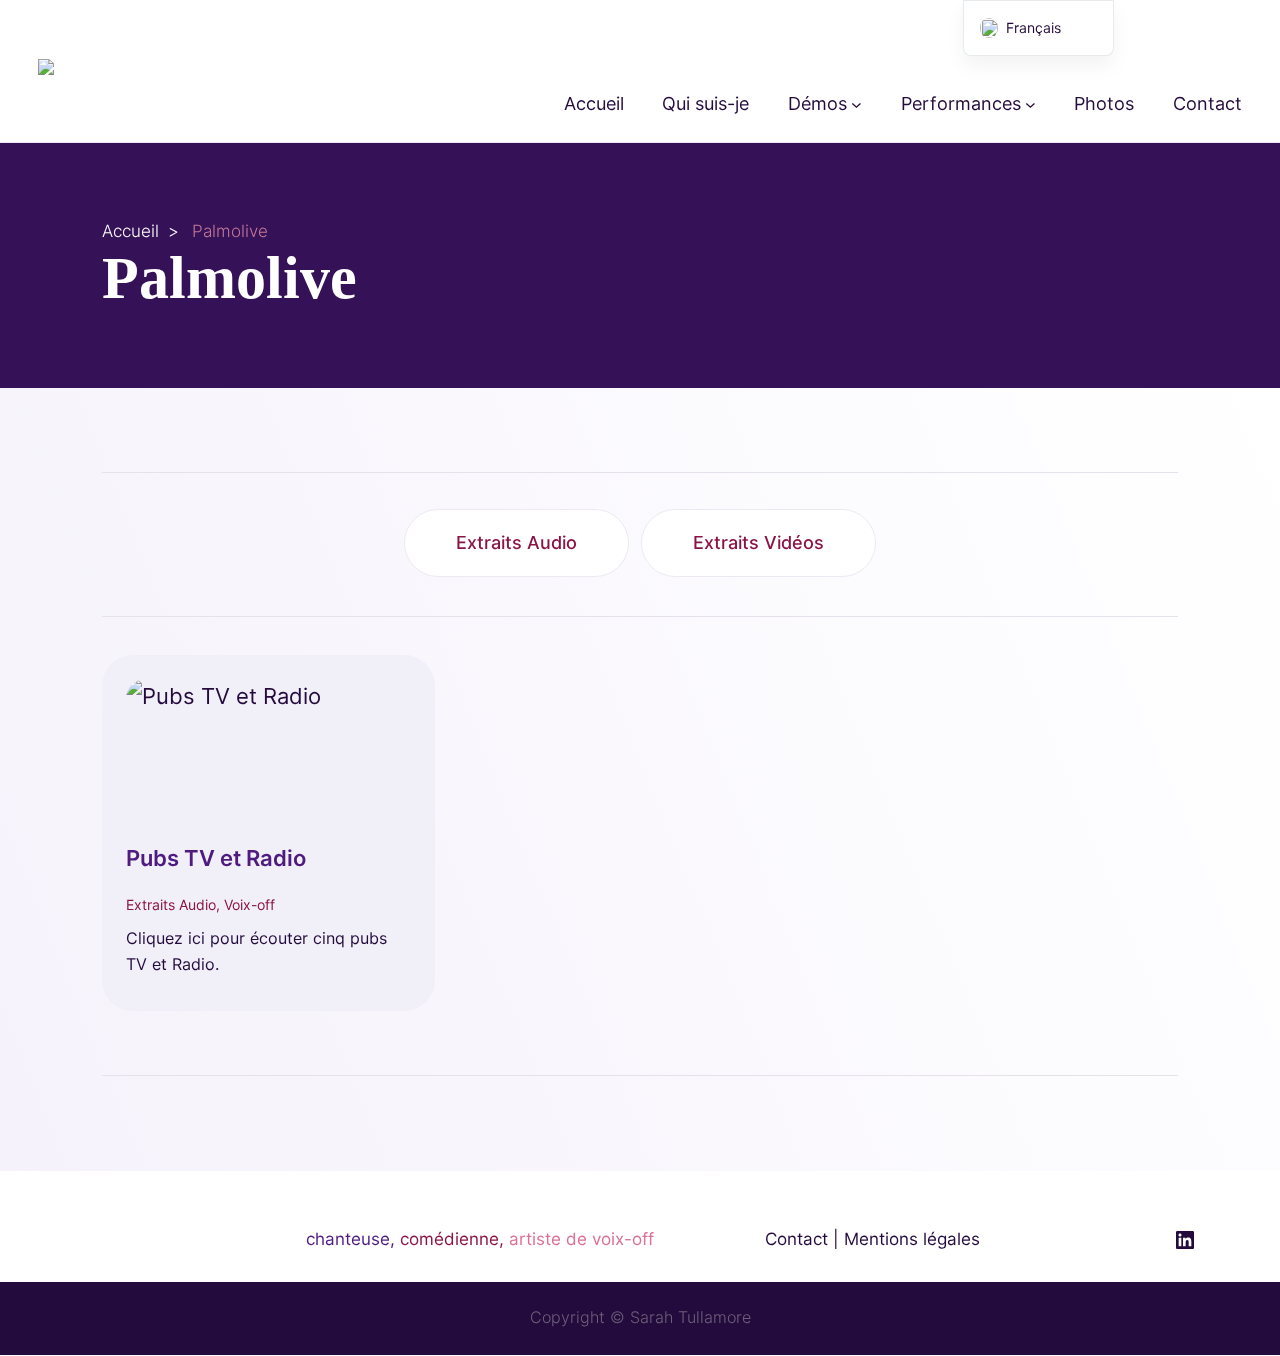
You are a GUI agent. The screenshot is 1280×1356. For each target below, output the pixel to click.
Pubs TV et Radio (216, 858)
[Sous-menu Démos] (856, 104)
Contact (796, 1239)
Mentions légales (912, 1239)
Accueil (130, 231)
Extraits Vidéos (758, 542)
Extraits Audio (516, 542)
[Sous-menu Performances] (1030, 104)
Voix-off (249, 904)
